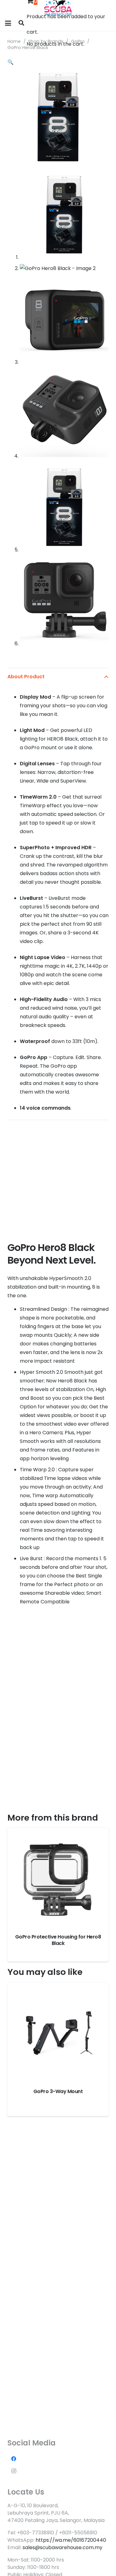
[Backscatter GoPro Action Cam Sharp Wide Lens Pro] (58, 1878)
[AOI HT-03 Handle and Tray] (58, 2033)
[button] (8, 23)
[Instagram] (14, 2471)
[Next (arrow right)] (105, 1288)
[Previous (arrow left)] (11, 1288)
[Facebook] (14, 2459)
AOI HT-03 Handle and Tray (58, 2091)
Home (14, 41)
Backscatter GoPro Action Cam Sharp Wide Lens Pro (58, 1940)
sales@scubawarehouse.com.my (62, 2547)
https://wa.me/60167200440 (71, 2540)
